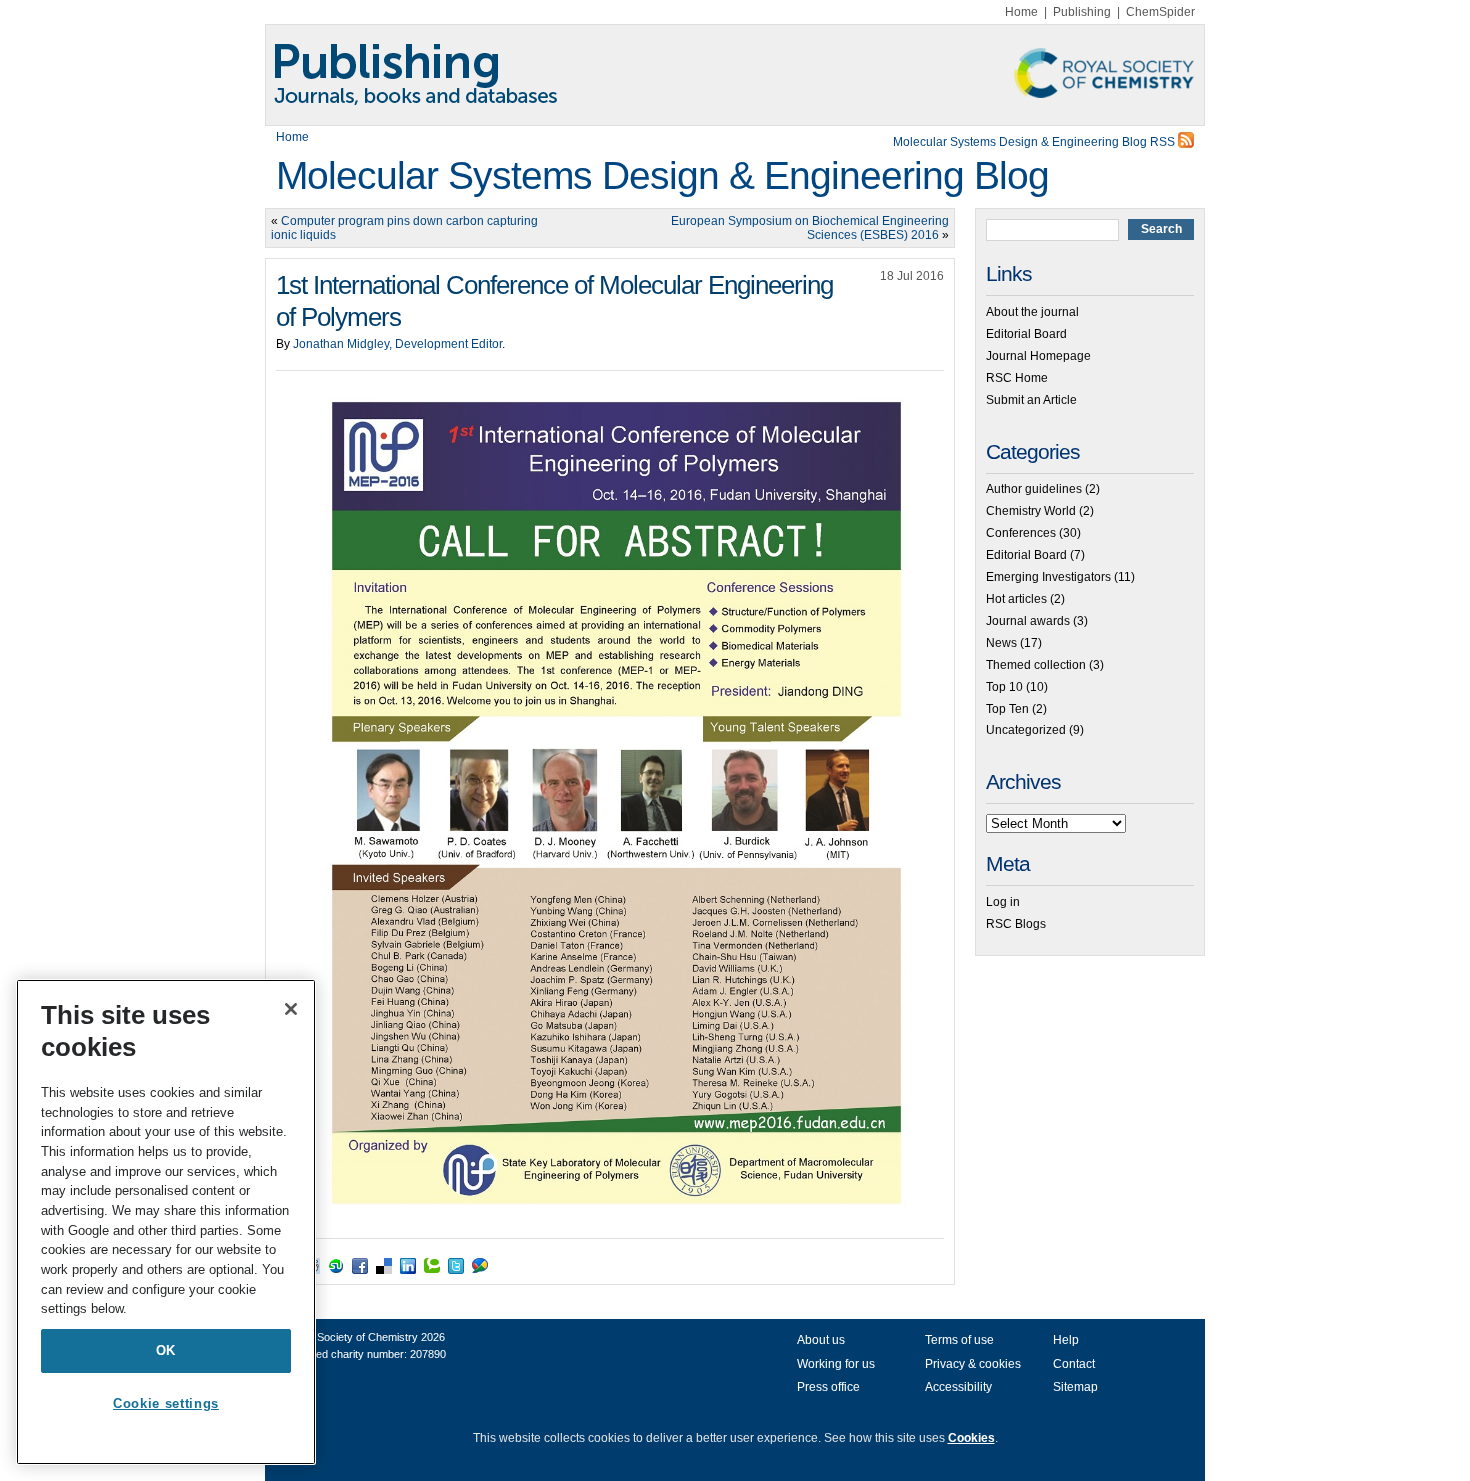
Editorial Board (1026, 334)
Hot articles (1016, 599)
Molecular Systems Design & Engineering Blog (662, 175)
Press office (828, 1387)
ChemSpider (1160, 12)
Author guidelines (1034, 489)
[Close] (291, 1009)
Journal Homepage (1038, 356)
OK (166, 1350)
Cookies (971, 1438)
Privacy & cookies (973, 1364)
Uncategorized (1026, 730)
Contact (1074, 1364)
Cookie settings (166, 1403)
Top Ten (1007, 709)
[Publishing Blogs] (735, 75)
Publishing (1082, 12)
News (1001, 643)
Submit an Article (1031, 400)
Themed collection (1036, 665)
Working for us (836, 1364)
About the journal (1032, 312)
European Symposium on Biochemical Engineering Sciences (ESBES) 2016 (810, 228)
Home (1021, 12)
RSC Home (1017, 378)
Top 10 (1004, 687)
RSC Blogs (1016, 924)
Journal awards (1028, 621)
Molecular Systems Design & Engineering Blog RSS (1035, 142)
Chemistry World (1031, 511)
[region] (166, 1222)
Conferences (1021, 533)
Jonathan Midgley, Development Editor (397, 344)
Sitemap (1075, 1387)
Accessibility (958, 1387)
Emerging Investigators (1048, 577)
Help (1066, 1340)
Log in (1003, 902)
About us (821, 1340)
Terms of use (959, 1340)
